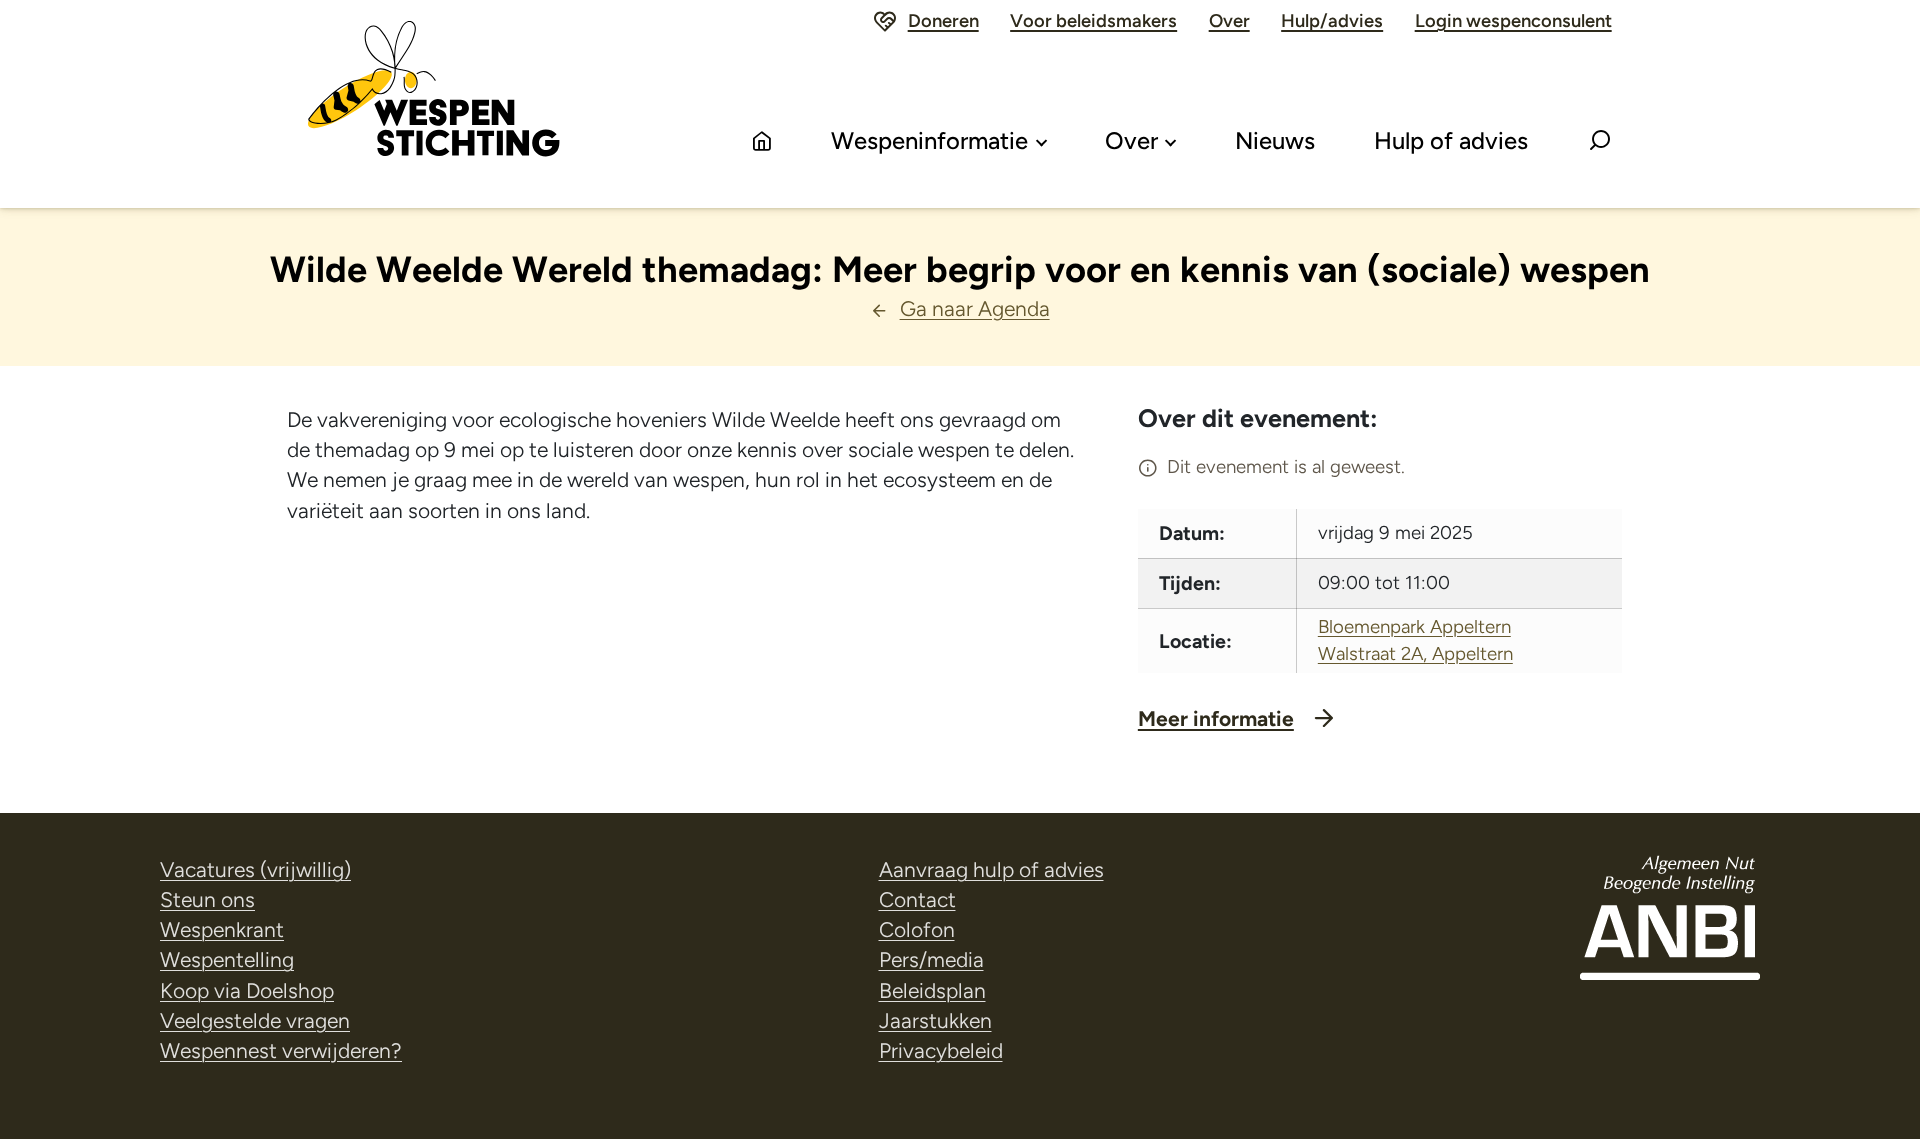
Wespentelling (227, 959)
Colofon (917, 929)
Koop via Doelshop (247, 990)
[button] (1600, 142)
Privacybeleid (941, 1050)
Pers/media (931, 959)
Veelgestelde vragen (255, 1020)
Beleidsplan (932, 990)
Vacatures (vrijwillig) (255, 869)
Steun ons (207, 899)
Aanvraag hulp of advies (991, 869)
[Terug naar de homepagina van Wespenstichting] (434, 104)
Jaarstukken (935, 1020)
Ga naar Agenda (974, 308)
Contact (917, 899)
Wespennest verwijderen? (281, 1050)
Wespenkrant (222, 929)
